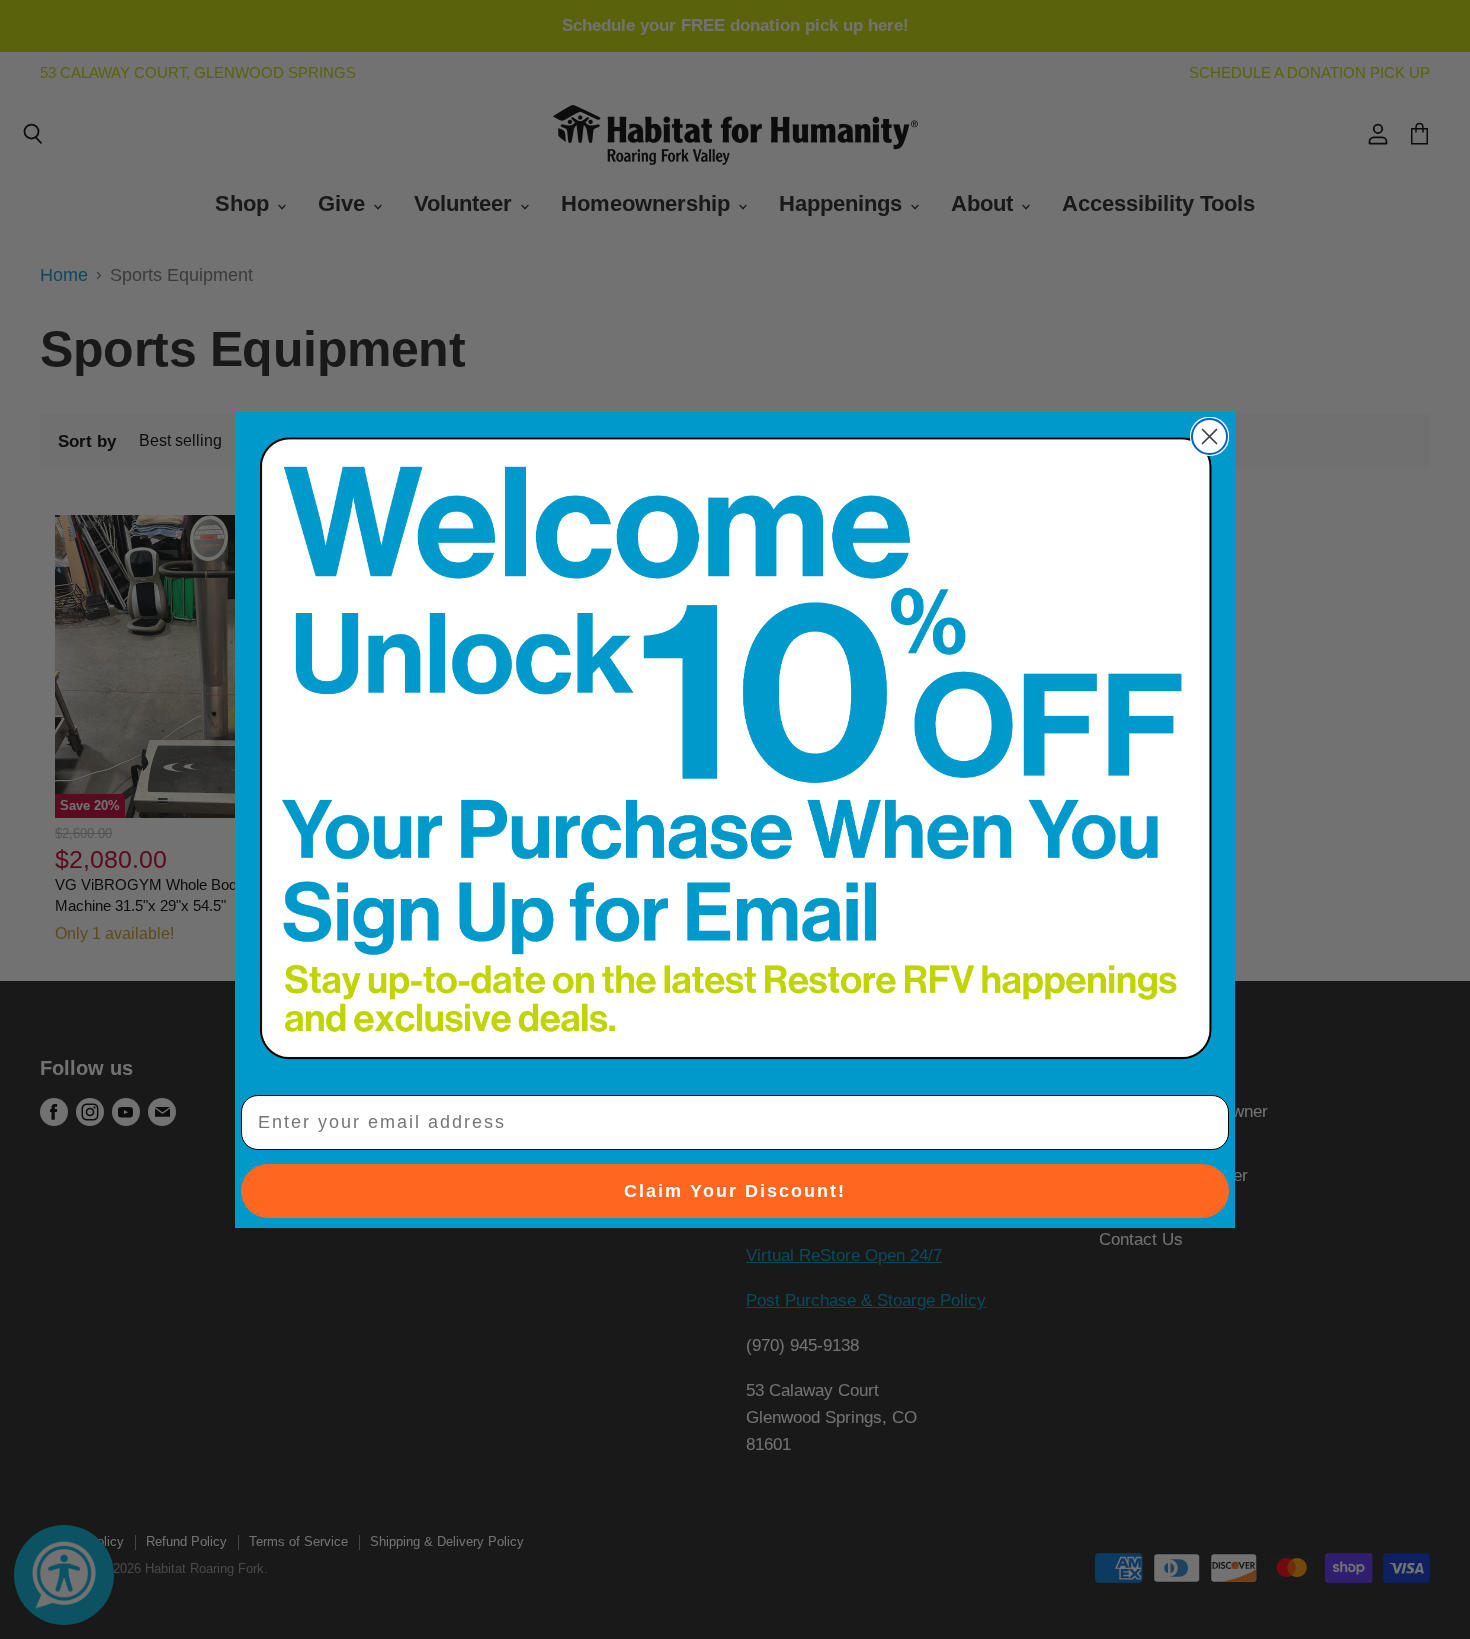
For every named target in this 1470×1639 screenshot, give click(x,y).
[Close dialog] (1209, 436)
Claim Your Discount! (735, 1191)
